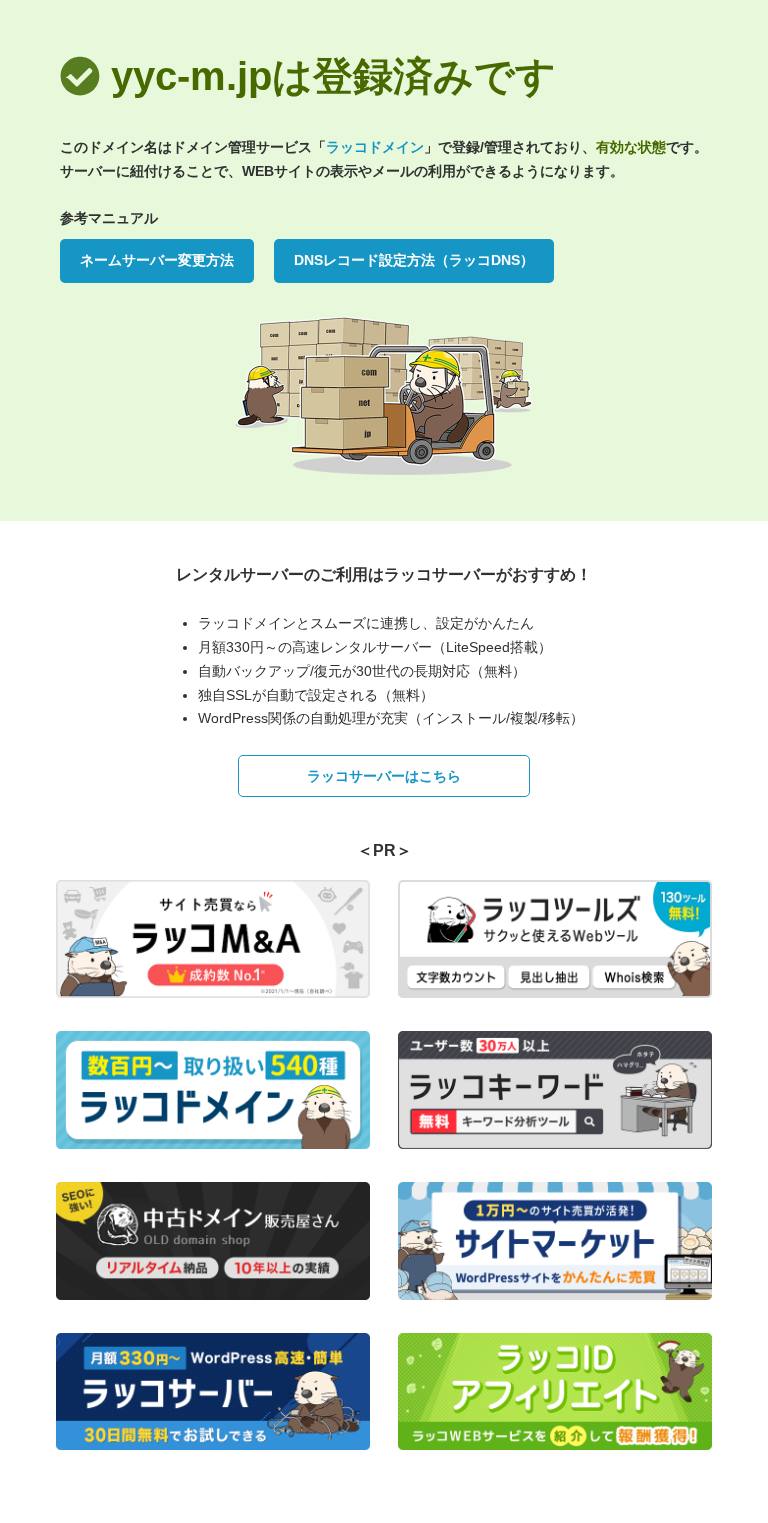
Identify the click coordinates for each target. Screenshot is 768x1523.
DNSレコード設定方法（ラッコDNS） (414, 260)
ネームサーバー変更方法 (157, 260)
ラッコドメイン (375, 147)
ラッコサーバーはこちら (384, 776)
